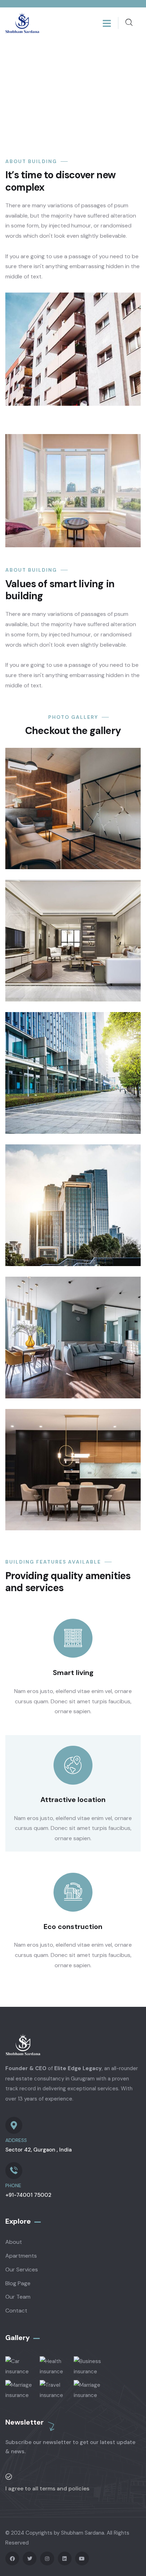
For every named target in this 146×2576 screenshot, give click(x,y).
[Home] (22, 23)
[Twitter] (30, 2558)
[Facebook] (12, 2558)
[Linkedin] (65, 2558)
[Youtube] (82, 2558)
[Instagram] (47, 2558)
